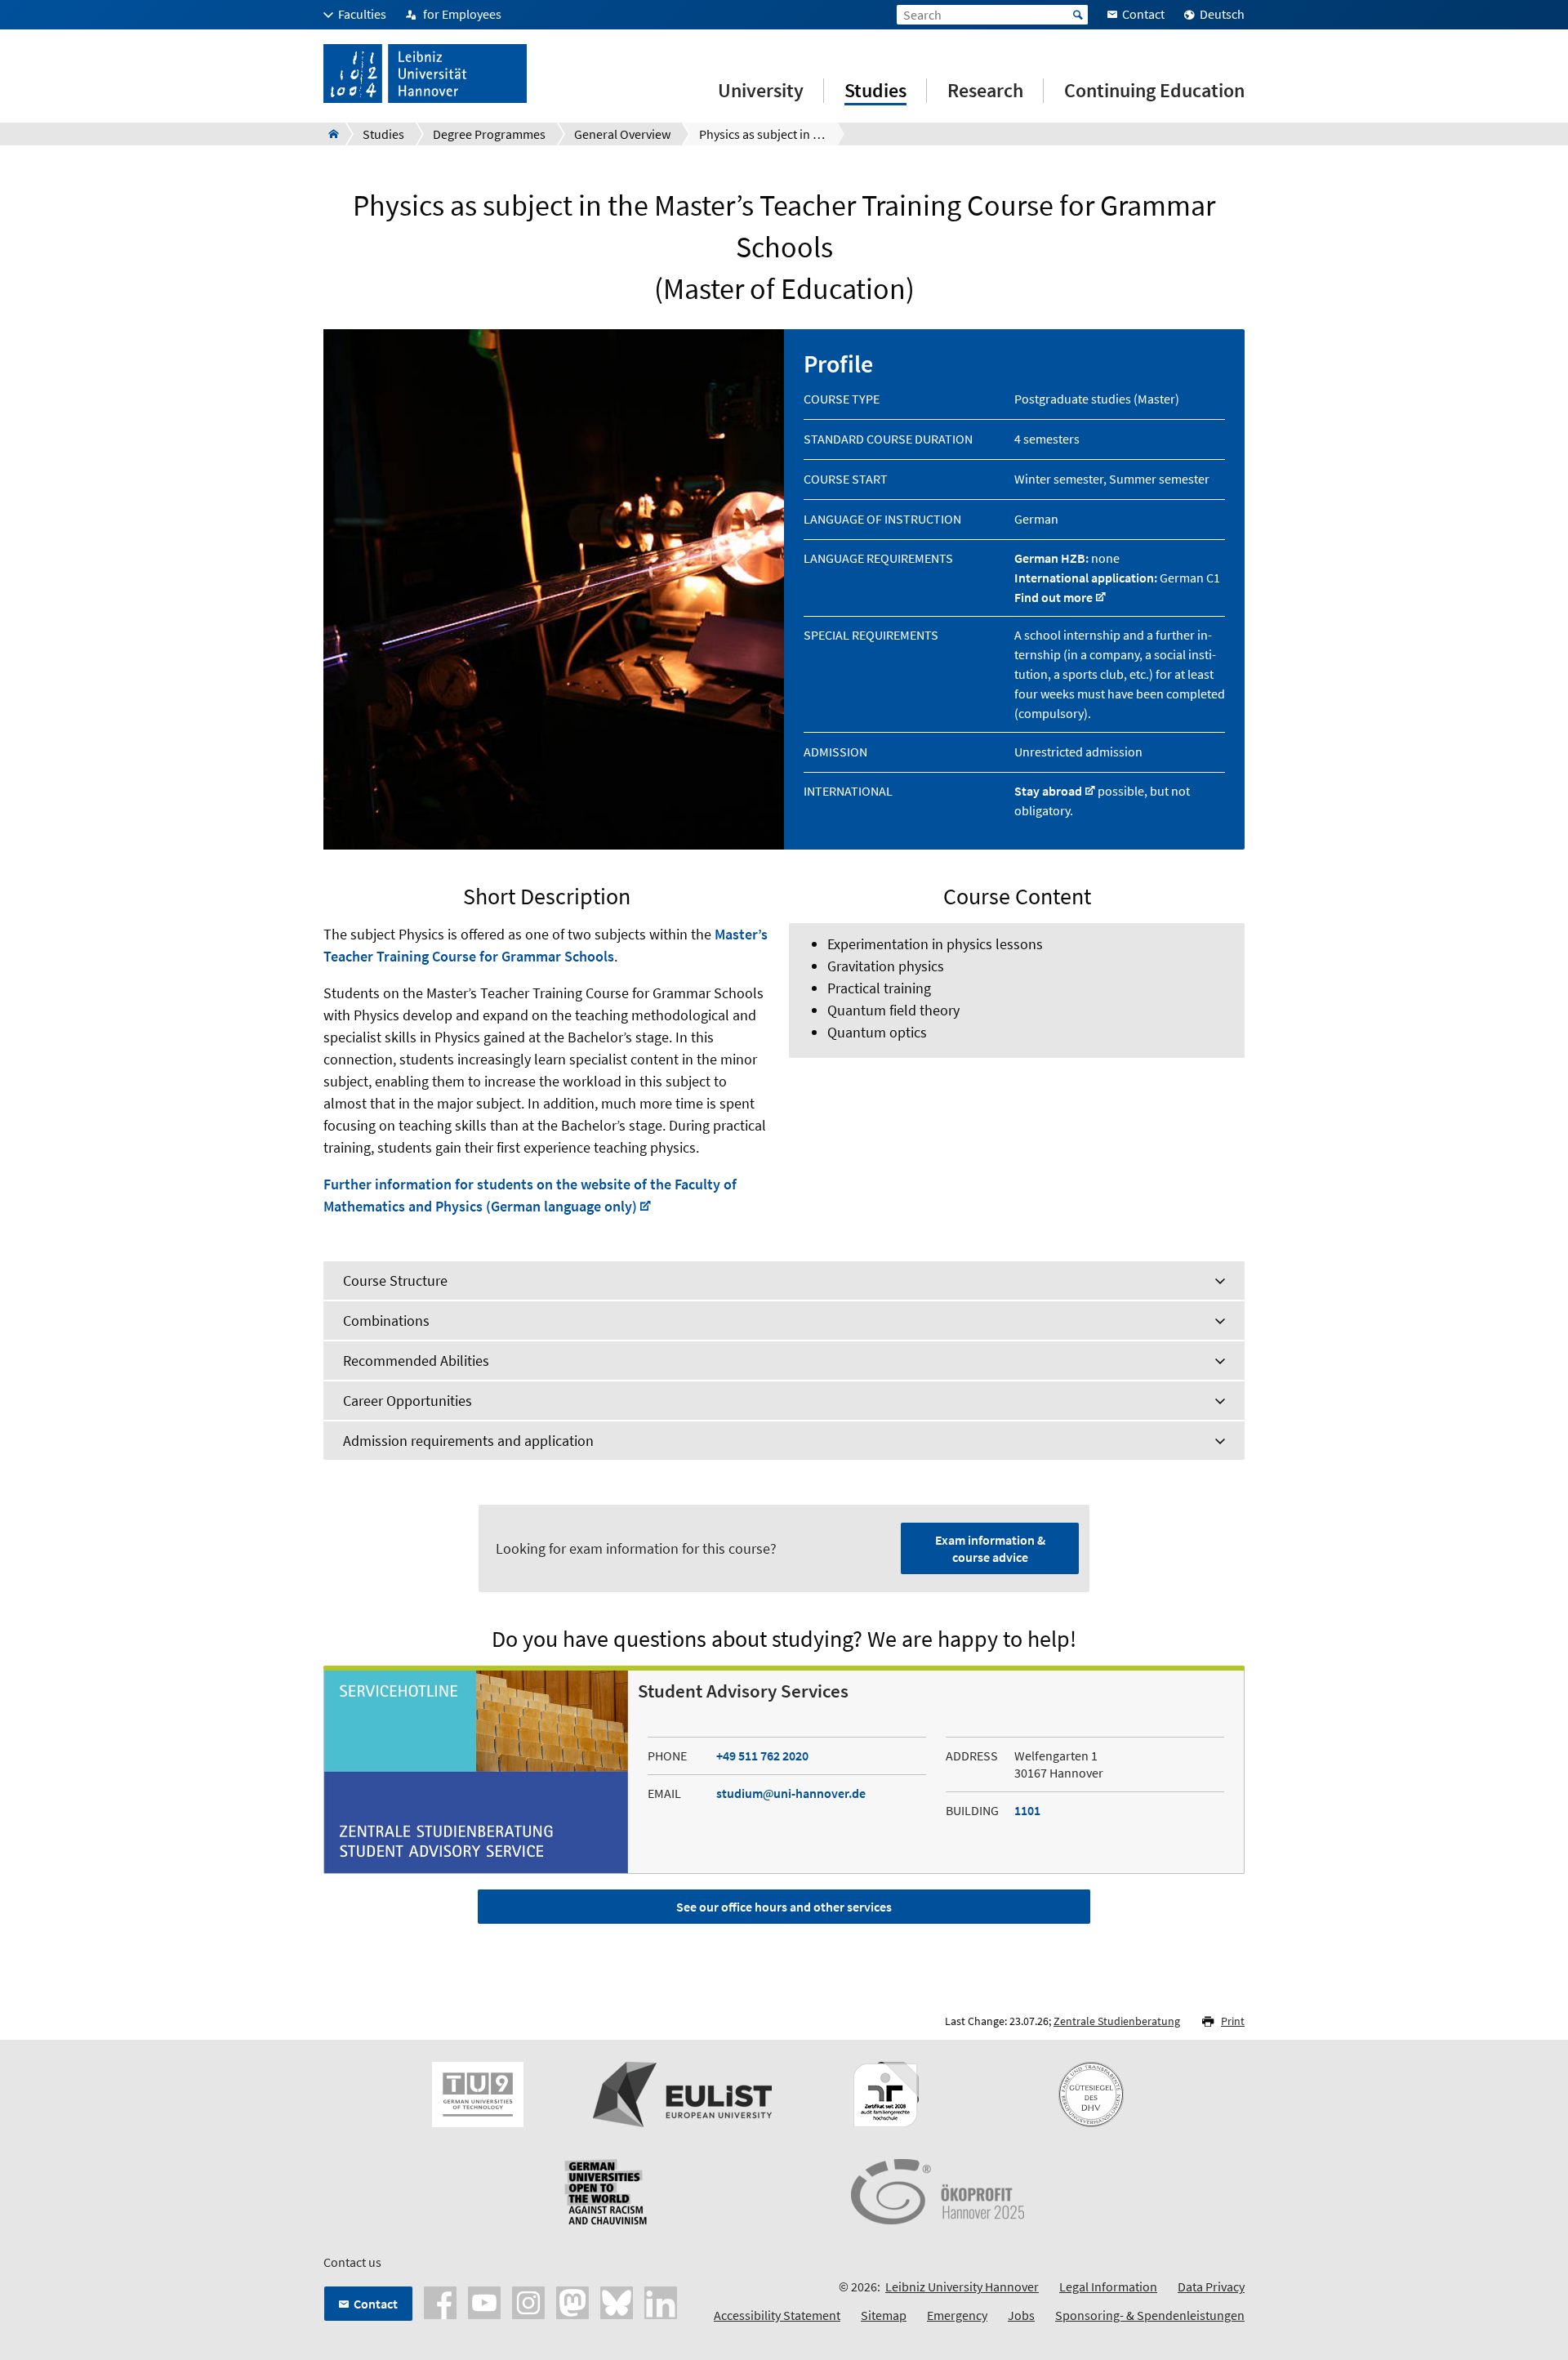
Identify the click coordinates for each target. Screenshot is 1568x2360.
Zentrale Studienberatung (1117, 2021)
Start (1078, 15)
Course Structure (395, 1280)
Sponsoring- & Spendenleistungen (1150, 2315)
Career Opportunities (408, 1401)
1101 (1027, 1810)
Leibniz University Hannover (962, 2286)
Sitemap (884, 2315)
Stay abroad (1048, 791)
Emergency (957, 2315)
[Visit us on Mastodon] (572, 2301)
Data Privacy (1211, 2286)
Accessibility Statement (777, 2315)
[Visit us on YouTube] (484, 2301)
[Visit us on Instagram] (528, 2301)
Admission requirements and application (468, 1441)
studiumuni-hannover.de (791, 1793)
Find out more (1053, 597)
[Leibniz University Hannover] (329, 134)
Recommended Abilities (416, 1361)
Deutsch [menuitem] (1222, 14)
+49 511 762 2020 (762, 1756)
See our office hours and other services (784, 1907)
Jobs (1021, 2315)
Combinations (386, 1321)
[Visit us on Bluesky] (617, 2301)
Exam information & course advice (990, 1548)
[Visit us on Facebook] (440, 2301)
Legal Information (1108, 2286)
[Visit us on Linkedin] (661, 2301)
